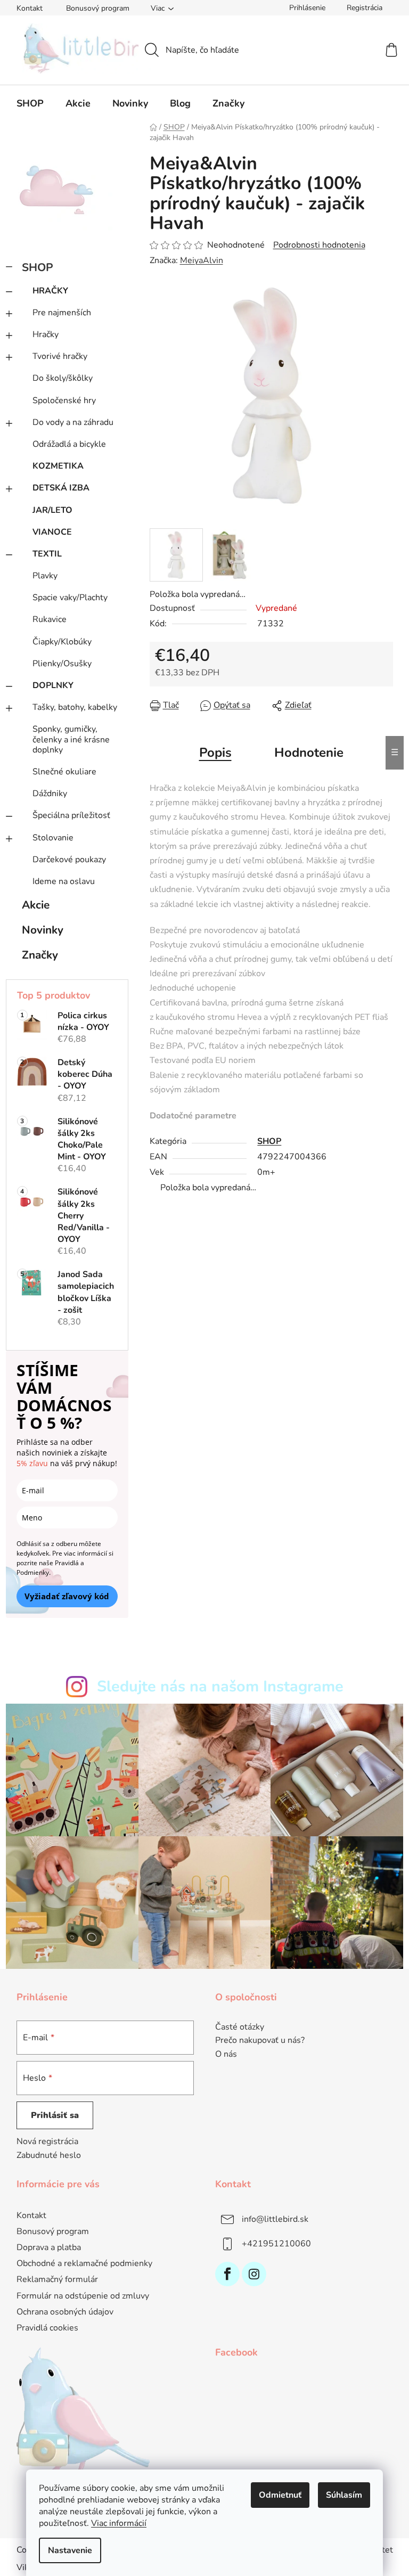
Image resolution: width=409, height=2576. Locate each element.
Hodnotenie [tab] (309, 753)
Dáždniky (50, 794)
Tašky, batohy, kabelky (75, 707)
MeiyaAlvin (202, 260)
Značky (40, 955)
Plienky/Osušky (62, 664)
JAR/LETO (52, 510)
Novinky (43, 930)
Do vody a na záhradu (73, 422)
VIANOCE (52, 532)
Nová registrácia (47, 2141)
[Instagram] (254, 2274)
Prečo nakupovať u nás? (260, 2041)
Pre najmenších (62, 313)
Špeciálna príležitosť (71, 815)
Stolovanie (53, 838)
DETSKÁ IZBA (61, 488)
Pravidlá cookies (47, 2328)
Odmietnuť (280, 2495)
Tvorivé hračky (60, 356)
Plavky (45, 576)
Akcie (36, 905)
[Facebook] (227, 2274)
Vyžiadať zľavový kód (67, 1596)
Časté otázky (240, 2027)
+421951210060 (276, 2244)
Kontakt (30, 8)
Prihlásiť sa (55, 2115)
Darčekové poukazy (69, 860)
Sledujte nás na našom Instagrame (220, 1686)
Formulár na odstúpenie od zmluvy (83, 2296)
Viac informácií (119, 2523)
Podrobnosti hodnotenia (319, 245)
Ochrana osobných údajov (65, 2312)
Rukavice (50, 619)
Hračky (46, 334)
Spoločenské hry (64, 400)
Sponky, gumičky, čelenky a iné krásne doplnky (71, 739)
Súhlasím (344, 2495)
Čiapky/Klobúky (62, 642)
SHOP (38, 267)
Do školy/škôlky (63, 378)
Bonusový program (98, 8)
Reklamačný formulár (57, 2279)
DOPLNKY (53, 685)
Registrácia (365, 8)
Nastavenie (70, 2550)
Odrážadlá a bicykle (69, 444)
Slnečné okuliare (64, 772)
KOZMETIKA (58, 466)
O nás (226, 2055)
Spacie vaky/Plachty (70, 598)
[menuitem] (30, 103)
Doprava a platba (49, 2247)
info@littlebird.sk (275, 2219)
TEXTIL (47, 554)
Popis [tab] (215, 753)
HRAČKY (50, 291)
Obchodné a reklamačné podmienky (84, 2263)
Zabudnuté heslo (49, 2155)
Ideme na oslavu (64, 881)
